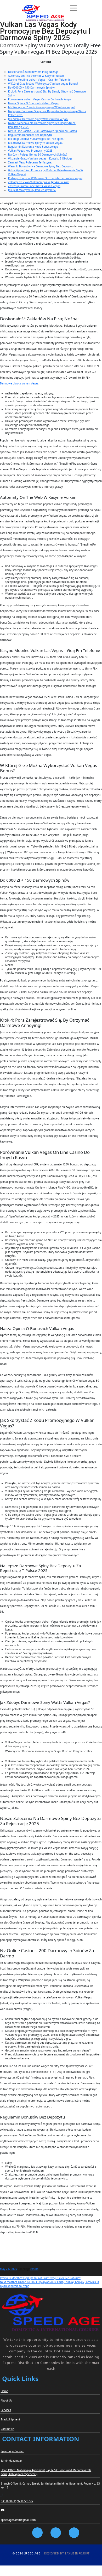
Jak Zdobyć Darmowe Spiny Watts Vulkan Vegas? (38, 119)
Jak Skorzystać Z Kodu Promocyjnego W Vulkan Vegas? (42, 107)
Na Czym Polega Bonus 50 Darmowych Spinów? (38, 155)
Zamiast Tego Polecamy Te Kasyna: (30, 162)
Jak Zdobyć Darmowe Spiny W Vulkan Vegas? (36, 143)
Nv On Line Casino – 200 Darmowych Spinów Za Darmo (42, 131)
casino (34, 2269)
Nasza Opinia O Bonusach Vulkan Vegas (33, 103)
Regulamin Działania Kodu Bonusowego (33, 147)
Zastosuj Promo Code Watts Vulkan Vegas (34, 186)
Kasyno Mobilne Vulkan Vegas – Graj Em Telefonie (39, 80)
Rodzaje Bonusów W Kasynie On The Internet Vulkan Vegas (45, 178)
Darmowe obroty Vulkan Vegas (19, 383)
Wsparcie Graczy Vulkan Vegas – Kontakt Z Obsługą (40, 158)
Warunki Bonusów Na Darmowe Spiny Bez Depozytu (41, 166)
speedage (24, 2269)
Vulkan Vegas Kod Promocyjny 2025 (30, 151)
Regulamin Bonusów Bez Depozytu (30, 135)
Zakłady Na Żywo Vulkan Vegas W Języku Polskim (39, 182)
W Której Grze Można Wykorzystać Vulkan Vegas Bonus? (43, 84)
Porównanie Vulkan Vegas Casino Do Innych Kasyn (39, 99)
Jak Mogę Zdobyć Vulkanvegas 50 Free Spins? (36, 139)
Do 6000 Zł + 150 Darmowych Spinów (31, 88)
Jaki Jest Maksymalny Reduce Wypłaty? (32, 190)
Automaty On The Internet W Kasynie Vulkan (36, 76)
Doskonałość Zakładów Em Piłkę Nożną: (33, 72)
